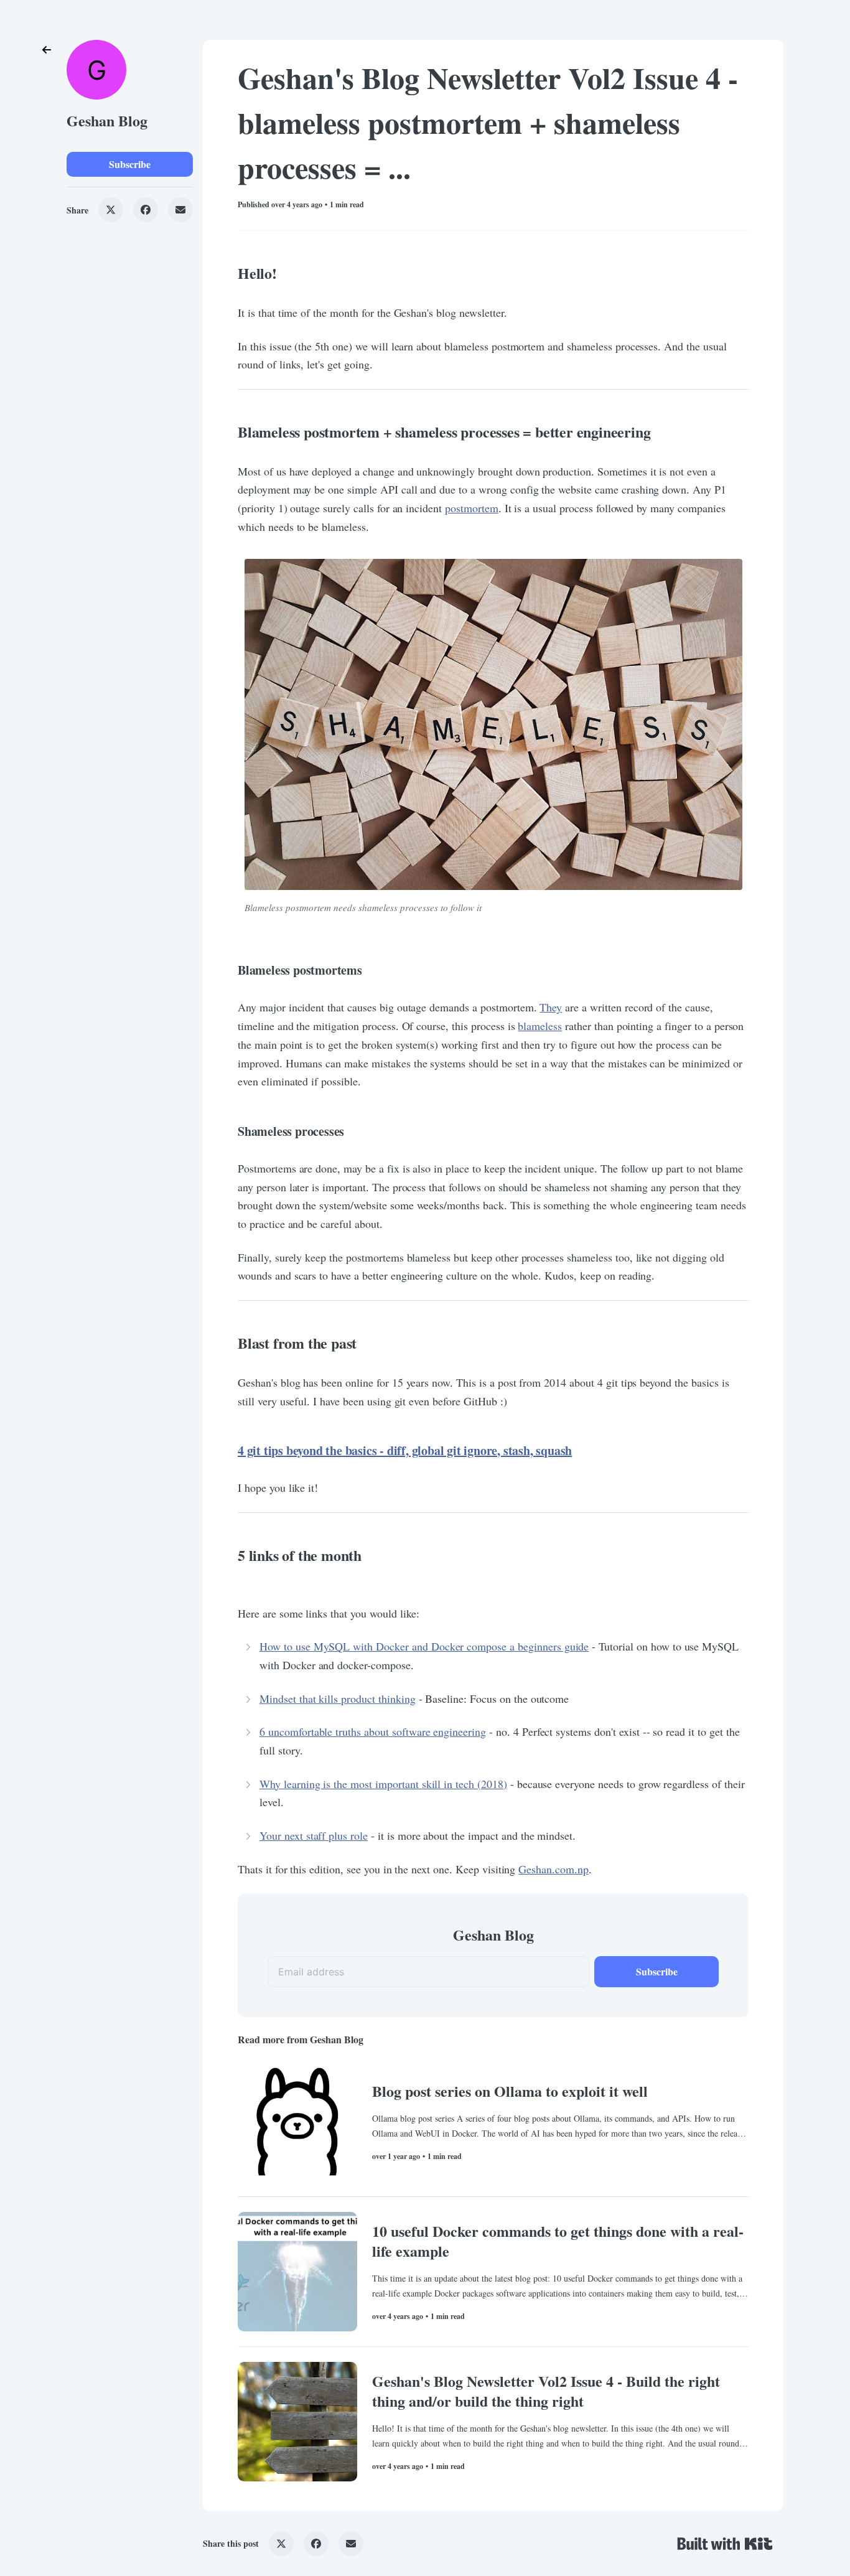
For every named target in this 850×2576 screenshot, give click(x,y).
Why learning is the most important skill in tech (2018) (383, 1784)
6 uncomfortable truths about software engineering (373, 1731)
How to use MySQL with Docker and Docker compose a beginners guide (424, 1646)
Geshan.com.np (553, 1869)
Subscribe (130, 164)
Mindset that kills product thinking (338, 1698)
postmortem (472, 508)
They (551, 1007)
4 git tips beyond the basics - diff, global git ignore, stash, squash (405, 1450)
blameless (540, 1026)
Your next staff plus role (314, 1835)
